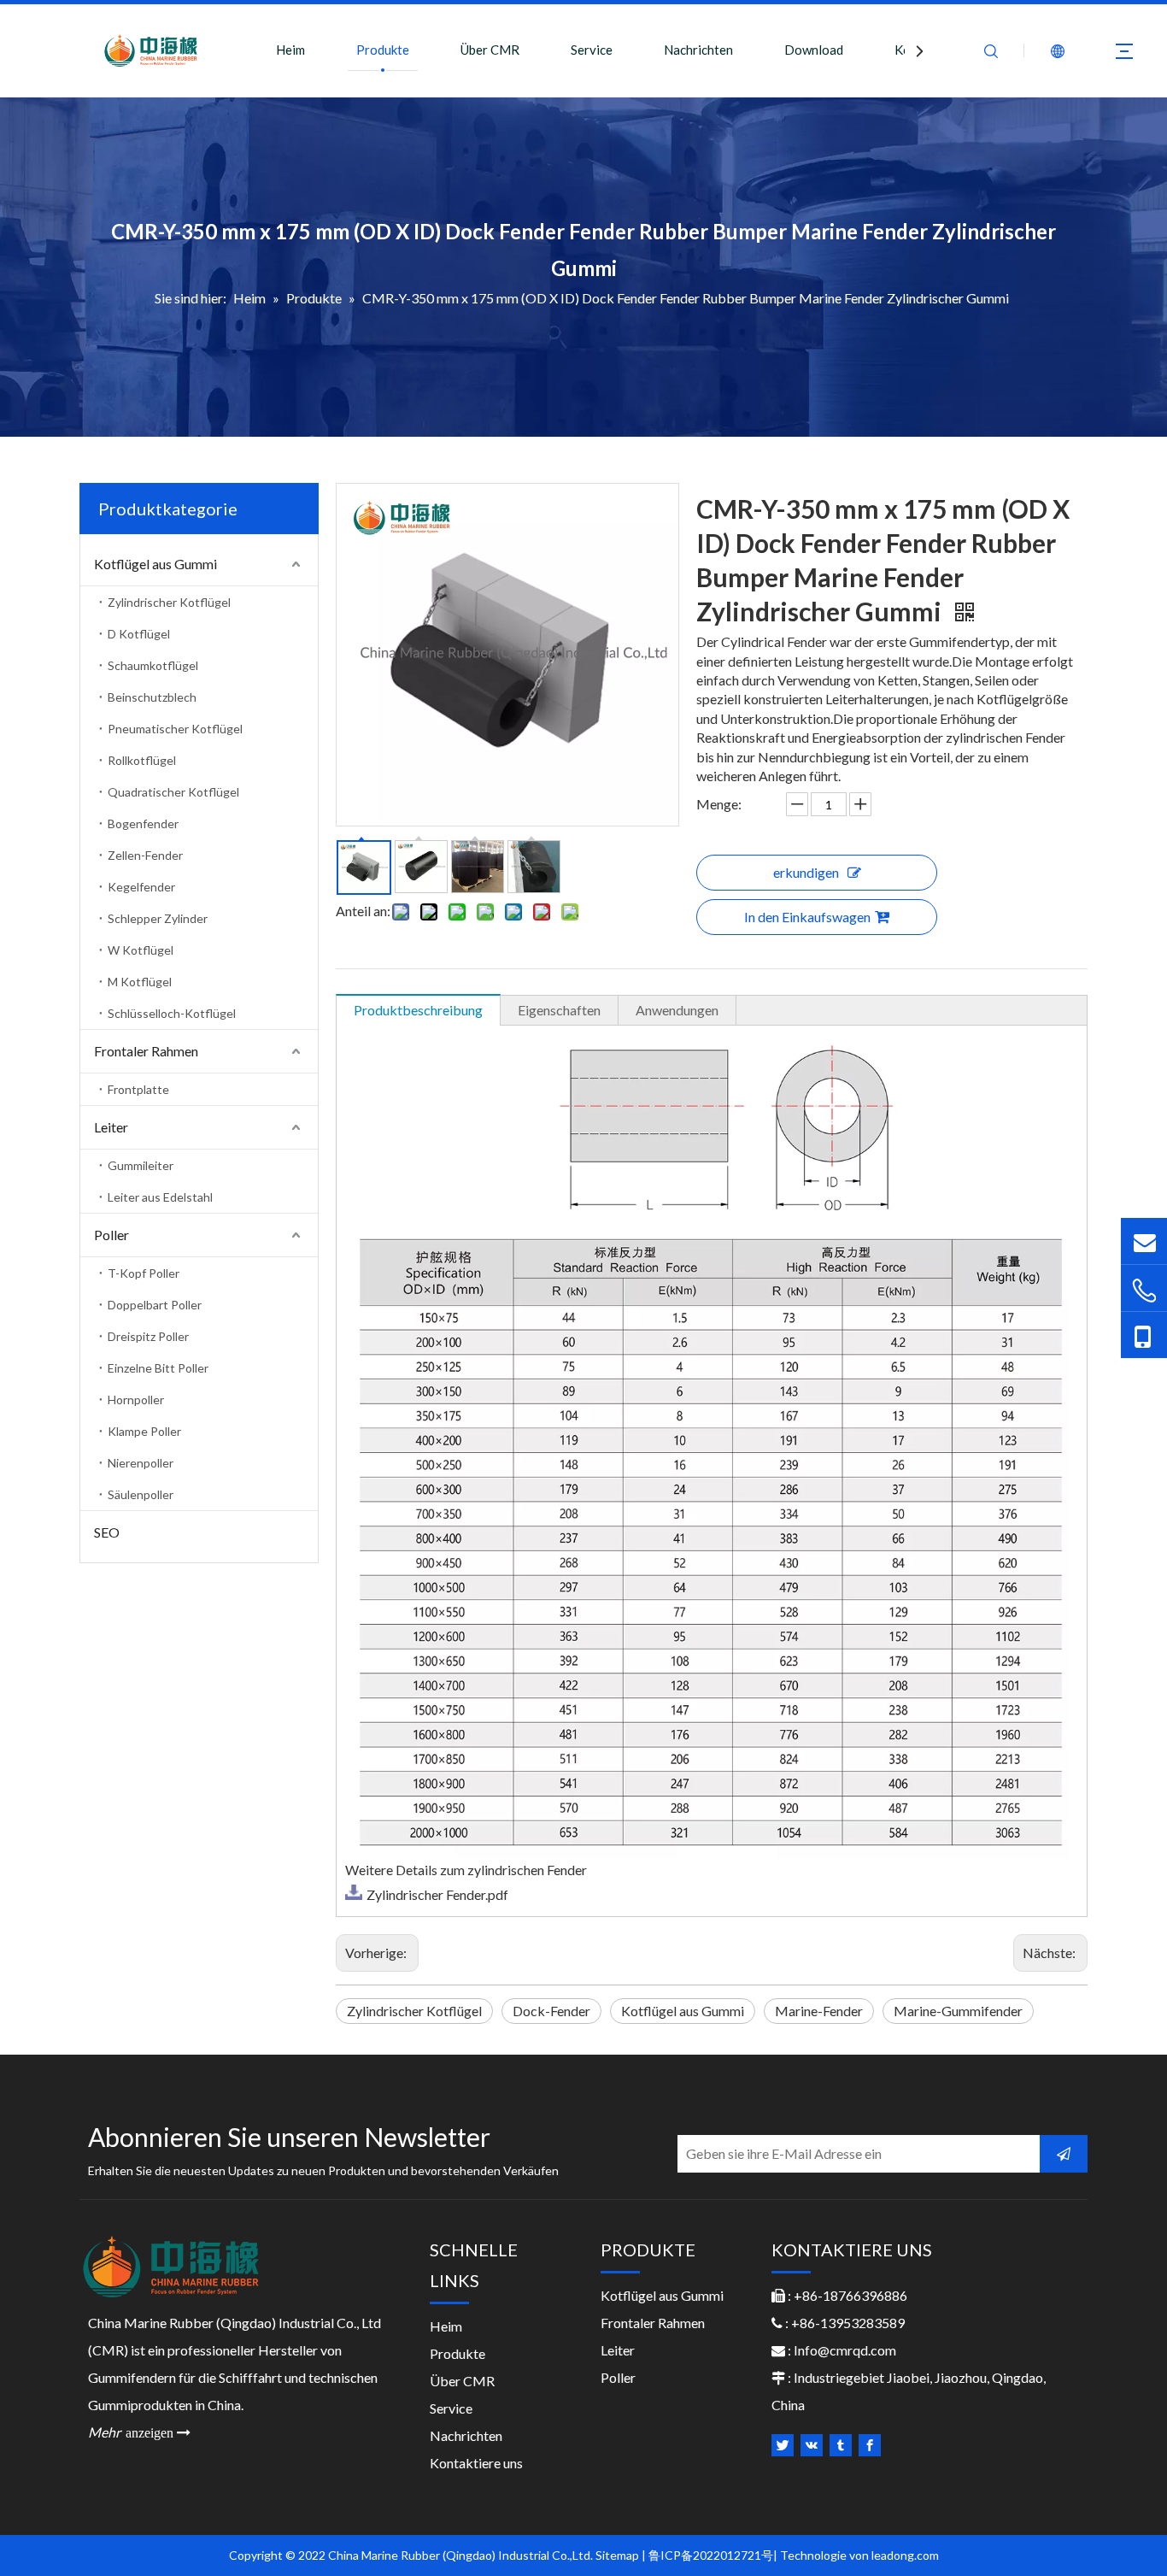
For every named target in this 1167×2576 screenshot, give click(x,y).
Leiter (111, 1127)
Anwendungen (677, 1010)
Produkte (383, 50)
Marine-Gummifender (958, 2011)
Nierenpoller (141, 1463)
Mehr (139, 2432)
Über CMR (490, 50)
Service (592, 50)
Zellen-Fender (145, 855)
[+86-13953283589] (1144, 1335)
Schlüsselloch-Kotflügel (172, 1013)
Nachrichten (698, 50)
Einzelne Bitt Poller (158, 1368)
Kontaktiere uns (476, 2463)
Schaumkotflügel (153, 665)
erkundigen (806, 872)
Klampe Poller (144, 1431)
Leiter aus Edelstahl (160, 1197)
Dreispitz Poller (148, 1336)
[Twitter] (783, 2445)
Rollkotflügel (142, 760)
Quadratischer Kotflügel (173, 792)
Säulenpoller (141, 1494)
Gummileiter (141, 1165)
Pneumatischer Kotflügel (175, 729)
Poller (111, 1235)
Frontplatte (138, 1089)
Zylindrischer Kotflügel (169, 602)
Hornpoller (136, 1400)
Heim (290, 50)
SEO (107, 1532)
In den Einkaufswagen (807, 917)
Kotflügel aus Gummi (155, 564)
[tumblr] (841, 2445)
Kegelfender (141, 887)
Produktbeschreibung (418, 1010)
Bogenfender (143, 823)
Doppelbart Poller (155, 1305)
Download (814, 50)
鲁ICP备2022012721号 (711, 2555)
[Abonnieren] (1064, 2154)
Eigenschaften (559, 1010)
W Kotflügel (141, 950)
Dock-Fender (551, 2011)
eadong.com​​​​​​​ (906, 2555)
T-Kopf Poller (144, 1273)
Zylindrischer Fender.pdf (437, 1894)
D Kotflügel (139, 634)
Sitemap (617, 2555)
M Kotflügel (140, 982)
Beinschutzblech (152, 697)
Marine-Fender (819, 2011)
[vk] (812, 2445)
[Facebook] (870, 2445)
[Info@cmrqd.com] (1144, 1241)
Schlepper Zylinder (158, 918)
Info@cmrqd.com (845, 2350)
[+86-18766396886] (1144, 1290)
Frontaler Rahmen (146, 1051)
